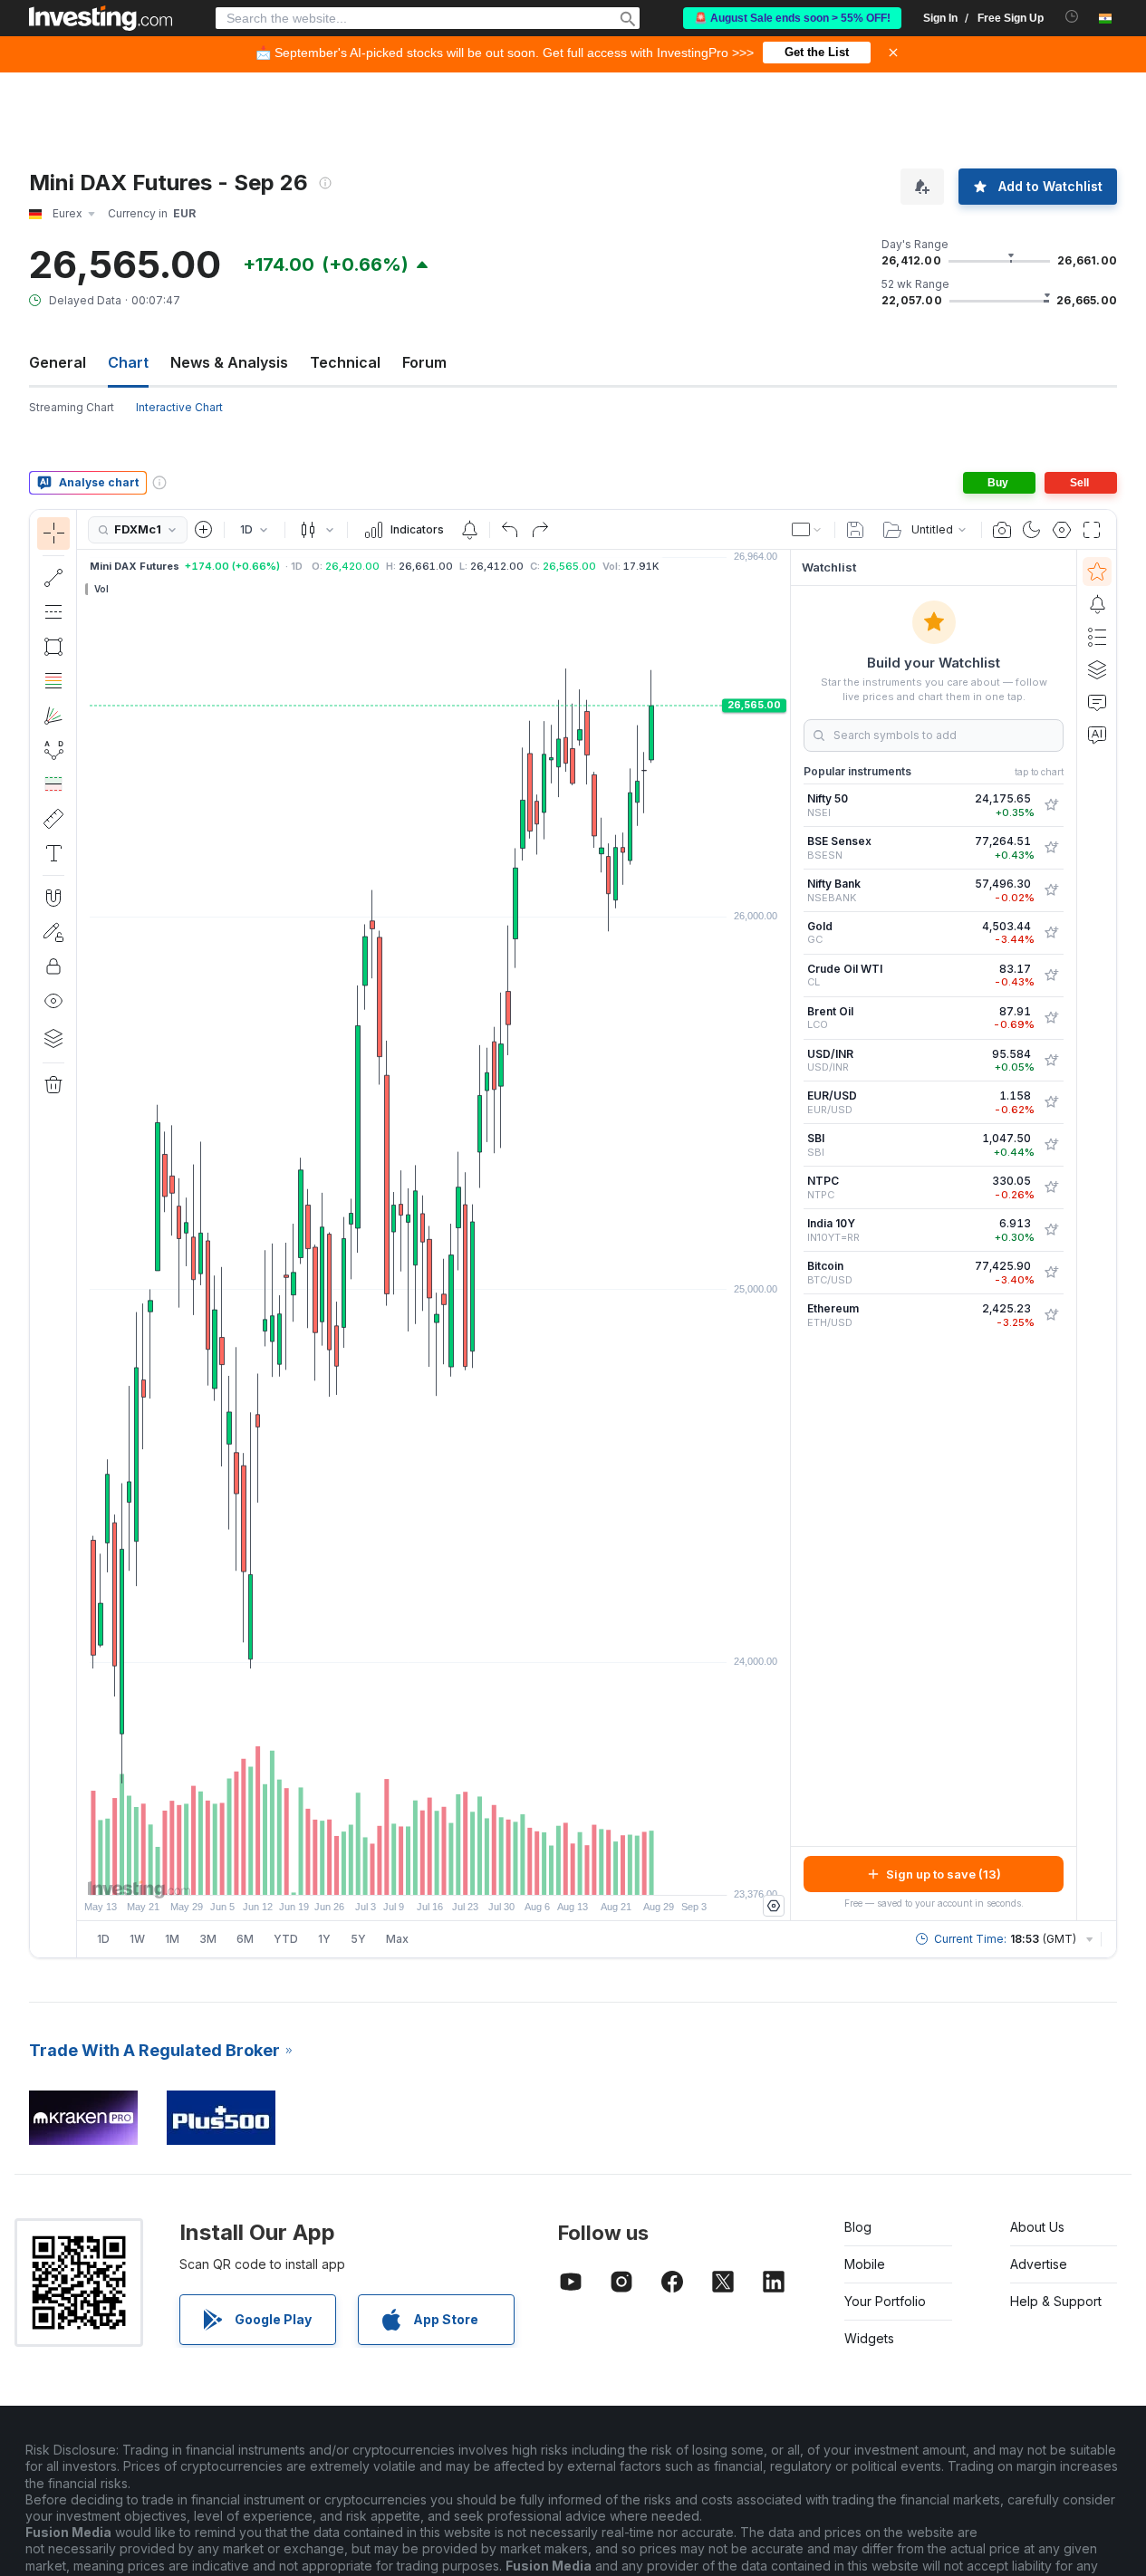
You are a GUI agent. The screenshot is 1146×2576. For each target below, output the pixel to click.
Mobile (865, 2264)
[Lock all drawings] (53, 966)
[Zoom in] (409, 1872)
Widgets (869, 2338)
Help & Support (1056, 2301)
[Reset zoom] (483, 1872)
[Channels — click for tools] (53, 612)
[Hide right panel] (785, 1235)
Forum (424, 362)
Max (397, 1939)
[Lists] (1097, 637)
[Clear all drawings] (53, 1085)
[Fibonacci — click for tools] (53, 681)
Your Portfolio (885, 2301)
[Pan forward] (458, 1872)
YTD (286, 1939)
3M (208, 1939)
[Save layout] (855, 530)
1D (103, 1939)
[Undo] (510, 530)
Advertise (1039, 2264)
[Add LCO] (1051, 1018)
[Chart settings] (1062, 530)
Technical (345, 362)
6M (245, 1939)
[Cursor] (53, 533)
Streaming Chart (72, 407)
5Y (358, 1939)
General (58, 362)
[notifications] (1072, 17)
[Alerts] (1097, 604)
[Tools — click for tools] (53, 819)
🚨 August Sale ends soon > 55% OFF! (792, 18)
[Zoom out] (385, 1872)
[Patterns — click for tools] (53, 750)
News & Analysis (229, 362)
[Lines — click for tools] (53, 578)
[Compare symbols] (204, 530)
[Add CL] (1051, 976)
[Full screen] (1092, 530)
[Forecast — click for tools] (53, 784)
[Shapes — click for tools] (53, 647)
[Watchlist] (1097, 572)
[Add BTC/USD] (1051, 1273)
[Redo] (540, 530)
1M (172, 1939)
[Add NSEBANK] (1051, 890)
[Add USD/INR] (1051, 1061)
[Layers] (53, 1038)
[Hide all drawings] (53, 1001)
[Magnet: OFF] (53, 898)
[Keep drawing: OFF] (53, 932)
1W (137, 1939)
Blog (858, 2227)
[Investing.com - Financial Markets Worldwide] (101, 18)
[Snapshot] (1002, 530)
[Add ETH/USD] (1051, 1315)
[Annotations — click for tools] (53, 853)
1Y (324, 1939)
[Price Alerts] (469, 530)
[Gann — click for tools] (53, 716)
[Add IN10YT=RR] (1051, 1230)
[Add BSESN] (1051, 848)
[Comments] (1097, 702)
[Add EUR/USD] (1051, 1102)
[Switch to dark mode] (1032, 530)
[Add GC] (1051, 933)
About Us (1037, 2227)
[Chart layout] (807, 530)
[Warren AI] (1097, 735)
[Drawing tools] (82, 1234)
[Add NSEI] (1051, 805)
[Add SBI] (1051, 1145)
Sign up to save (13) (944, 1874)
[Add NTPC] (1051, 1187)
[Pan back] (434, 1872)
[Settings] (774, 1906)
